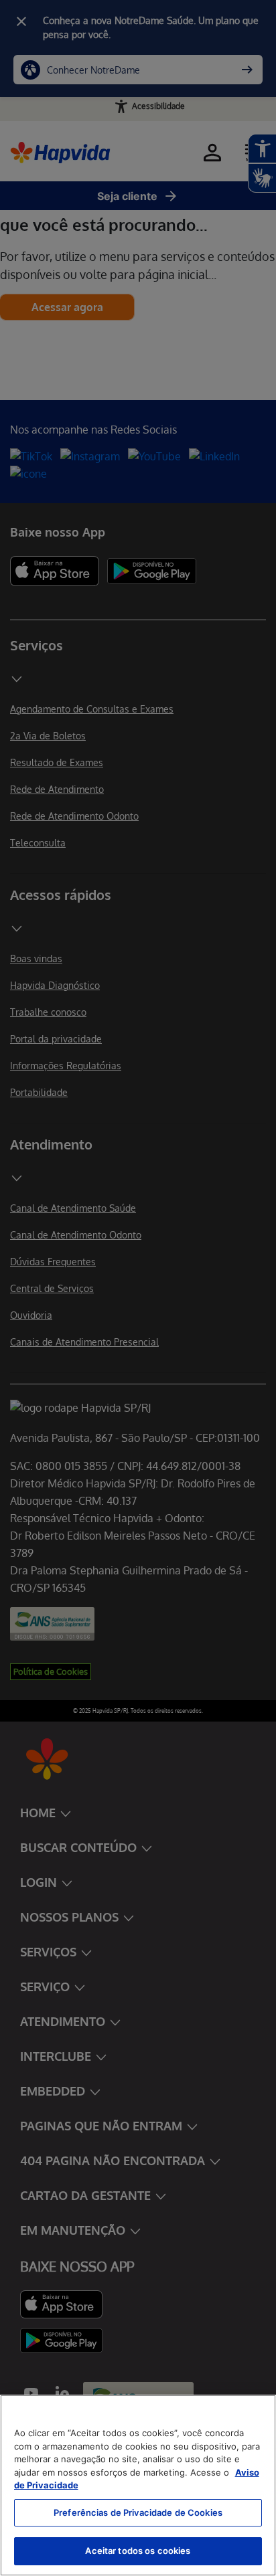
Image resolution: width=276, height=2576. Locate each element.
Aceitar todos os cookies (138, 2551)
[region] (138, 2485)
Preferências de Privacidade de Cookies (138, 2512)
